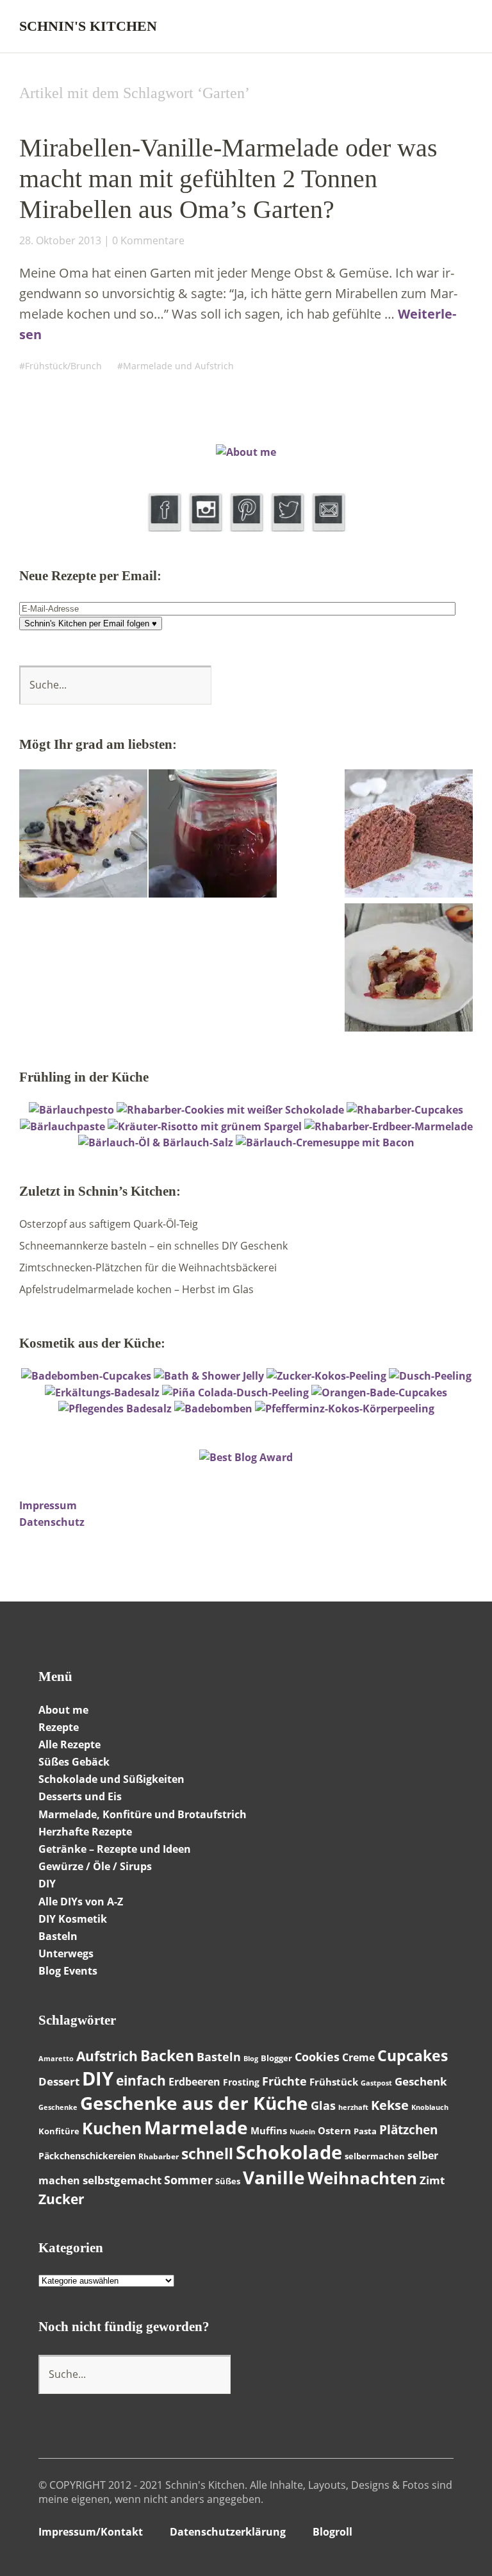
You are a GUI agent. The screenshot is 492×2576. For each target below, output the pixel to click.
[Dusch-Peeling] (430, 1376)
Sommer (188, 2180)
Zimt (432, 2180)
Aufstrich (107, 2056)
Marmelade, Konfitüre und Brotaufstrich (143, 1814)
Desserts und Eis (80, 1796)
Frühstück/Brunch (63, 366)
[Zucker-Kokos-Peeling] (326, 1376)
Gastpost (376, 2083)
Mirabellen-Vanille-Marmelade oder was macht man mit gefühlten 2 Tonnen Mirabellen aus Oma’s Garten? (228, 179)
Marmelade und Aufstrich (178, 366)
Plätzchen (408, 2130)
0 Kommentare (148, 240)
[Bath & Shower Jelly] (209, 1376)
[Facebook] (164, 528)
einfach (141, 2080)
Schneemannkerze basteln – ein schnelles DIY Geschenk (153, 1246)
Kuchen (112, 2128)
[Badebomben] (213, 1409)
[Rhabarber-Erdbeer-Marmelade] (389, 1126)
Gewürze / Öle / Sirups (95, 1866)
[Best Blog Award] (246, 1457)
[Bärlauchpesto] (71, 1110)
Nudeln (302, 2132)
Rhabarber (159, 2156)
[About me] (246, 452)
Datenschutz (52, 1522)
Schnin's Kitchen (88, 26)
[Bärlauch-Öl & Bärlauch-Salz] (156, 1142)
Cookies (317, 2057)
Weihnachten (362, 2178)
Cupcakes (413, 2055)
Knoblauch (430, 2107)
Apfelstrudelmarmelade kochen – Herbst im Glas (136, 1289)
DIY (98, 2078)
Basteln (58, 1936)
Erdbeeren (194, 2082)
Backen (167, 2055)
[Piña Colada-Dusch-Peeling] (235, 1393)
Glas (323, 2105)
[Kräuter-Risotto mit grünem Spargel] (205, 1126)
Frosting (241, 2082)
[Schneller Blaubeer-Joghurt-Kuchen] (83, 835)
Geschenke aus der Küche (194, 2103)
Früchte (284, 2081)
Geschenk (421, 2081)
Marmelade (196, 2127)
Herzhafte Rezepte (85, 1832)
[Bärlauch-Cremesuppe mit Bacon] (325, 1142)
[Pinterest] (247, 528)
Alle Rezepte (70, 1744)
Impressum (48, 1505)
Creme (358, 2057)
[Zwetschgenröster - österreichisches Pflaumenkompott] (213, 835)
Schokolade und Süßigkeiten (111, 1779)
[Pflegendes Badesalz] (115, 1409)
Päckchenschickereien (87, 2156)
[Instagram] (205, 528)
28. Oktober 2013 (60, 240)
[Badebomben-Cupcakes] (86, 1376)
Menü (463, 26)
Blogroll (332, 2532)
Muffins (269, 2130)
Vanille (274, 2177)
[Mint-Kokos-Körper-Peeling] (345, 1409)
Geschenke (58, 2107)
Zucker (61, 2199)
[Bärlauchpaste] (62, 1126)
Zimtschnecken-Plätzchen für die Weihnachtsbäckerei (148, 1267)
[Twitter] (287, 528)
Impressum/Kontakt (91, 2532)
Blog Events (68, 1971)
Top (440, 2533)
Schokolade (289, 2152)
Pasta (365, 2131)
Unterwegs (66, 1953)
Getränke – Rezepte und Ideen (115, 1849)
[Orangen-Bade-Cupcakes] (379, 1393)
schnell (207, 2154)
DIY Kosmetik (73, 1919)
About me (63, 1710)
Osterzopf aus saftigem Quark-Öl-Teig (109, 1224)
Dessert (59, 2081)
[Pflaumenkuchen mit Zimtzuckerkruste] (409, 969)
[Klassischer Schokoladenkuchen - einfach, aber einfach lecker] (409, 835)
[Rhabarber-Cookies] (230, 1110)
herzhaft (353, 2107)
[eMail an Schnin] (328, 528)
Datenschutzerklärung (228, 2532)
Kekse (390, 2105)
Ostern (334, 2130)
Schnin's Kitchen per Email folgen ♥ (91, 623)
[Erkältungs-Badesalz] (102, 1393)
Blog (251, 2059)
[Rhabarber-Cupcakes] (405, 1110)
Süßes (228, 2181)
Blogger (276, 2058)
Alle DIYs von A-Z (81, 1902)
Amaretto (56, 2059)
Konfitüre (59, 2131)
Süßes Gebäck (74, 1762)
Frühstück (334, 2082)
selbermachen (375, 2156)
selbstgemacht (122, 2180)
